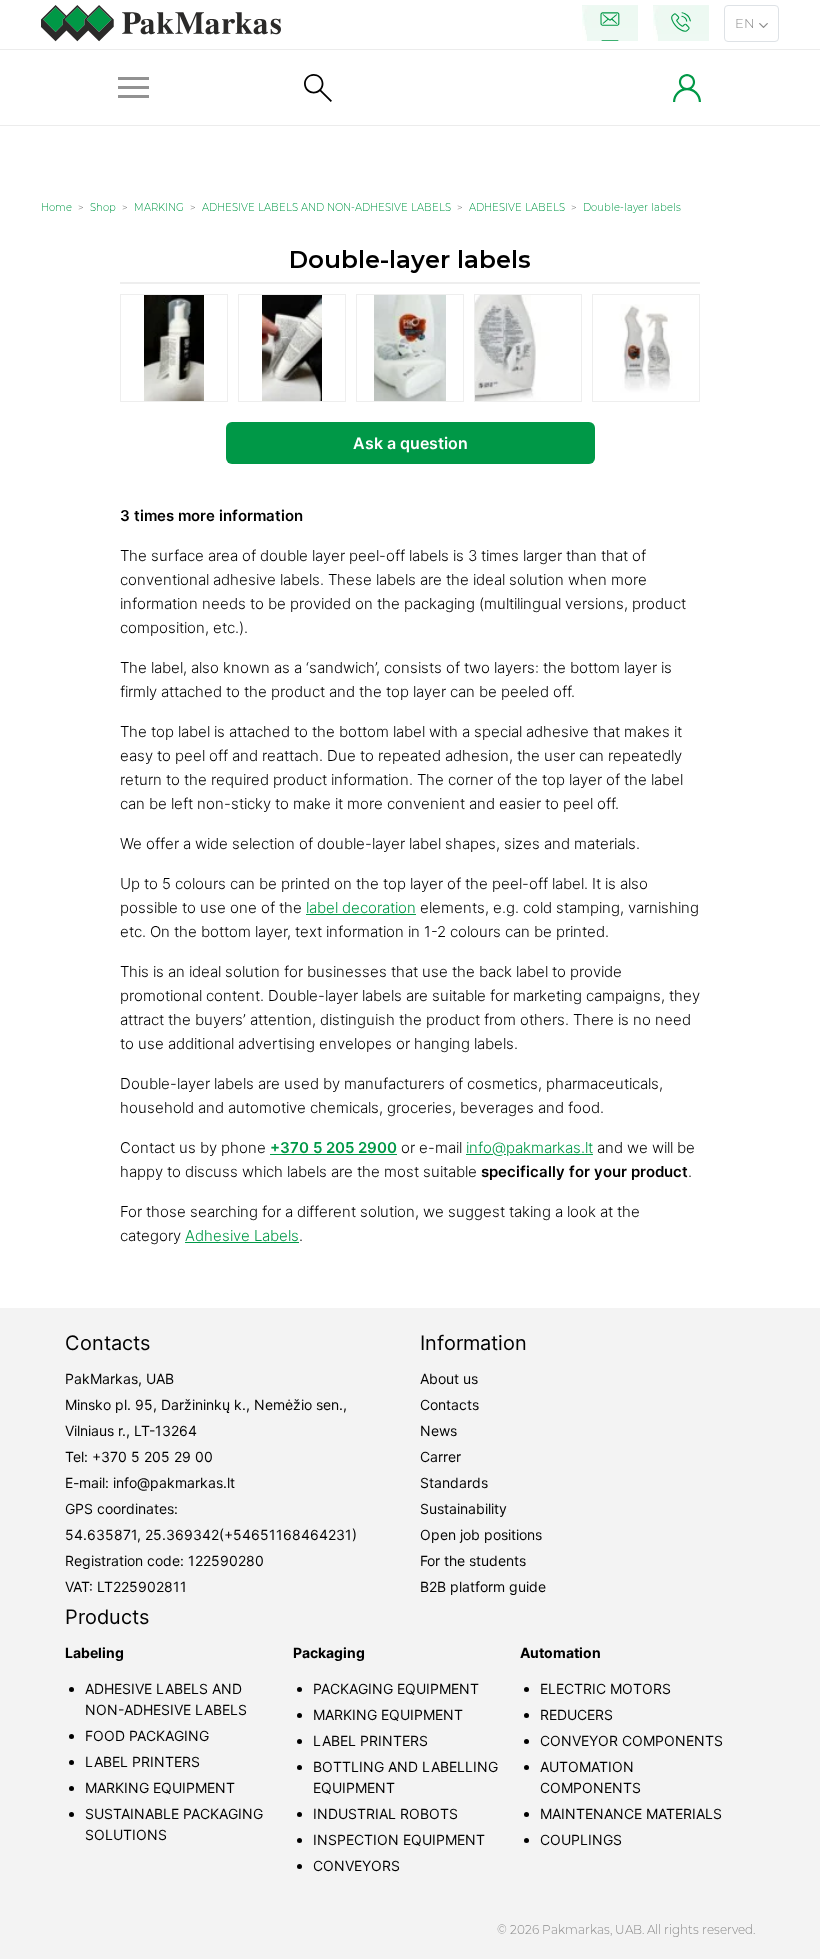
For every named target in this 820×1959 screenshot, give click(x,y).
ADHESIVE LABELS (517, 207)
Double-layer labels (632, 207)
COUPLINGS (581, 1839)
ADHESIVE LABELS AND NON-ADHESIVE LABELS (326, 207)
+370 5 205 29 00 (152, 1456)
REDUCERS (576, 1714)
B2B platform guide (483, 1586)
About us (449, 1378)
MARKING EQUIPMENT (160, 1787)
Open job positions (481, 1534)
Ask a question (410, 443)
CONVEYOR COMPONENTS (631, 1740)
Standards (454, 1482)
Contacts (449, 1404)
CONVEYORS (356, 1865)
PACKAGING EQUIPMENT (396, 1688)
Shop (103, 207)
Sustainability (463, 1508)
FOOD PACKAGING (147, 1735)
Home (56, 207)
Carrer (440, 1456)
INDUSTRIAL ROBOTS (385, 1813)
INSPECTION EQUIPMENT (399, 1839)
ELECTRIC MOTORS (605, 1688)
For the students (473, 1560)
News (438, 1430)
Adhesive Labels (242, 1235)
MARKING (159, 207)
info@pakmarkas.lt (529, 1147)
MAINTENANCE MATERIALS (631, 1813)
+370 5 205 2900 (333, 1147)
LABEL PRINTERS (142, 1761)
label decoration (361, 907)
